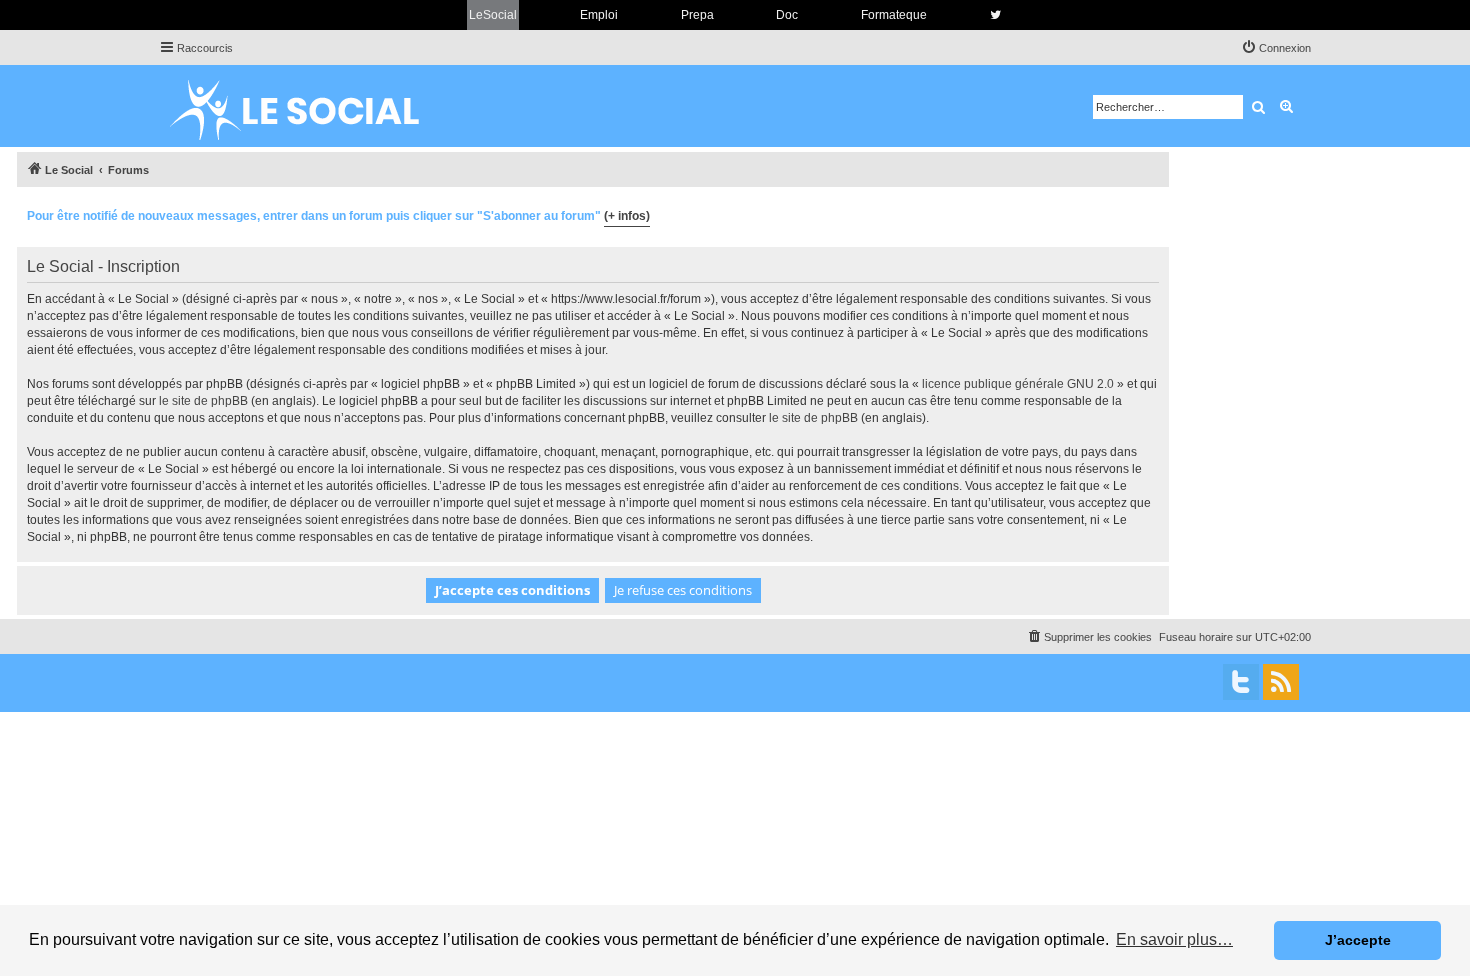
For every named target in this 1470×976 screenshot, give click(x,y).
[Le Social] (310, 106)
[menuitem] (1276, 48)
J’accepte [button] (1358, 940)
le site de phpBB (203, 401)
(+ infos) (627, 216)
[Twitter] (1241, 682)
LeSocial (493, 15)
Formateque (894, 15)
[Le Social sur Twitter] (995, 15)
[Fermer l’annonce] (1153, 213)
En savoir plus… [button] (1174, 939)
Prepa (697, 15)
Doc (787, 15)
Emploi (599, 15)
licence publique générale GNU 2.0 (1018, 384)
